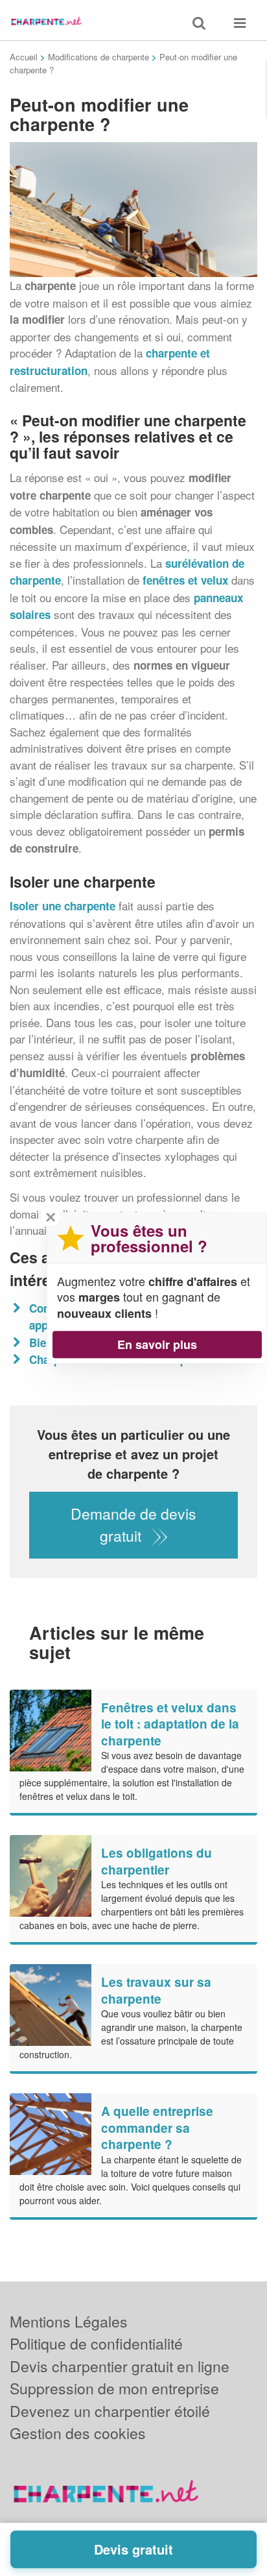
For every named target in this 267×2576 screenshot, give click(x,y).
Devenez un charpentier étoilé (110, 2411)
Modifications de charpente (99, 57)
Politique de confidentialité (96, 2343)
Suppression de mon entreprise (114, 2388)
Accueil (24, 57)
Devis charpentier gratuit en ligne (120, 2366)
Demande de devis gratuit (133, 1525)
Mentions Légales (69, 2321)
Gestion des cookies (78, 2433)
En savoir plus (157, 1344)
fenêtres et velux (185, 580)
